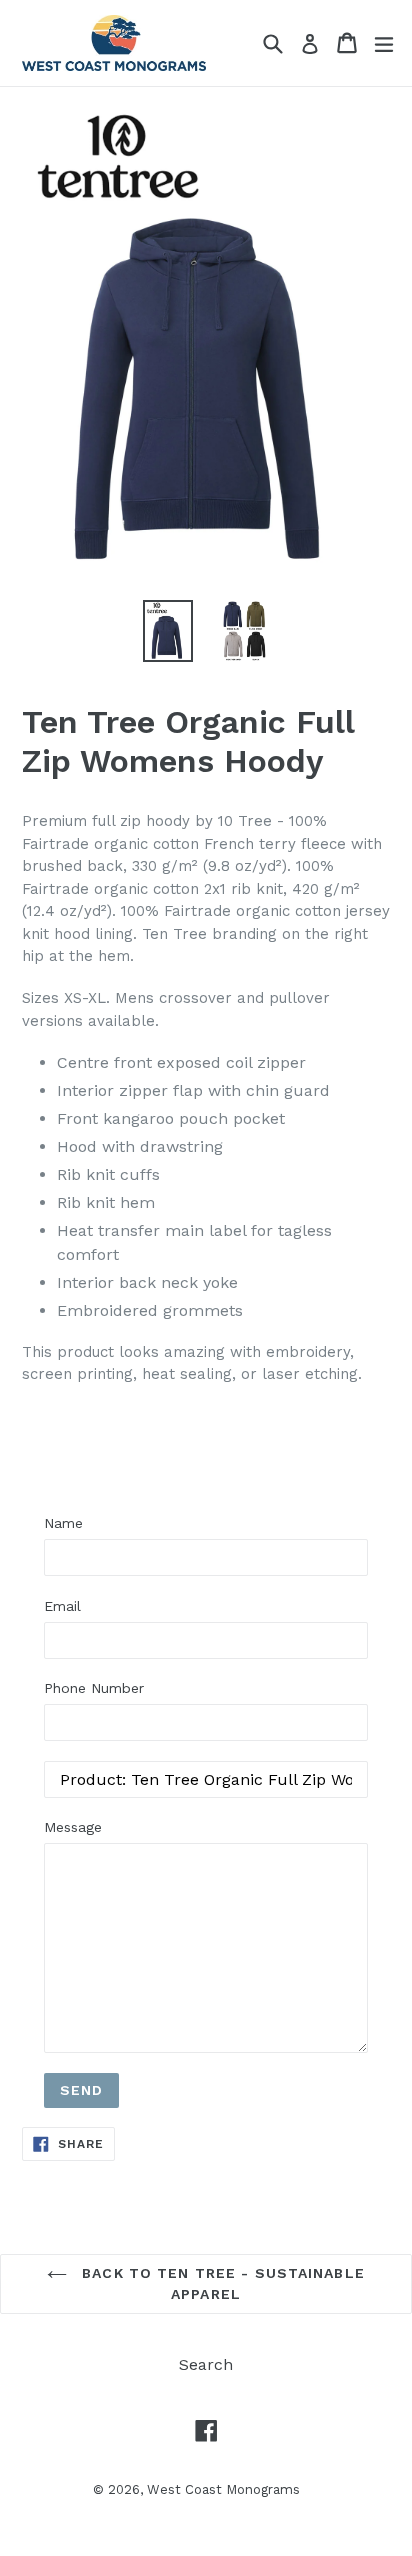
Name (63, 1523)
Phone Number (94, 1688)
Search (206, 2364)
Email (62, 1606)
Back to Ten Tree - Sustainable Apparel (221, 2283)
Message (73, 1827)
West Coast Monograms (223, 2489)
